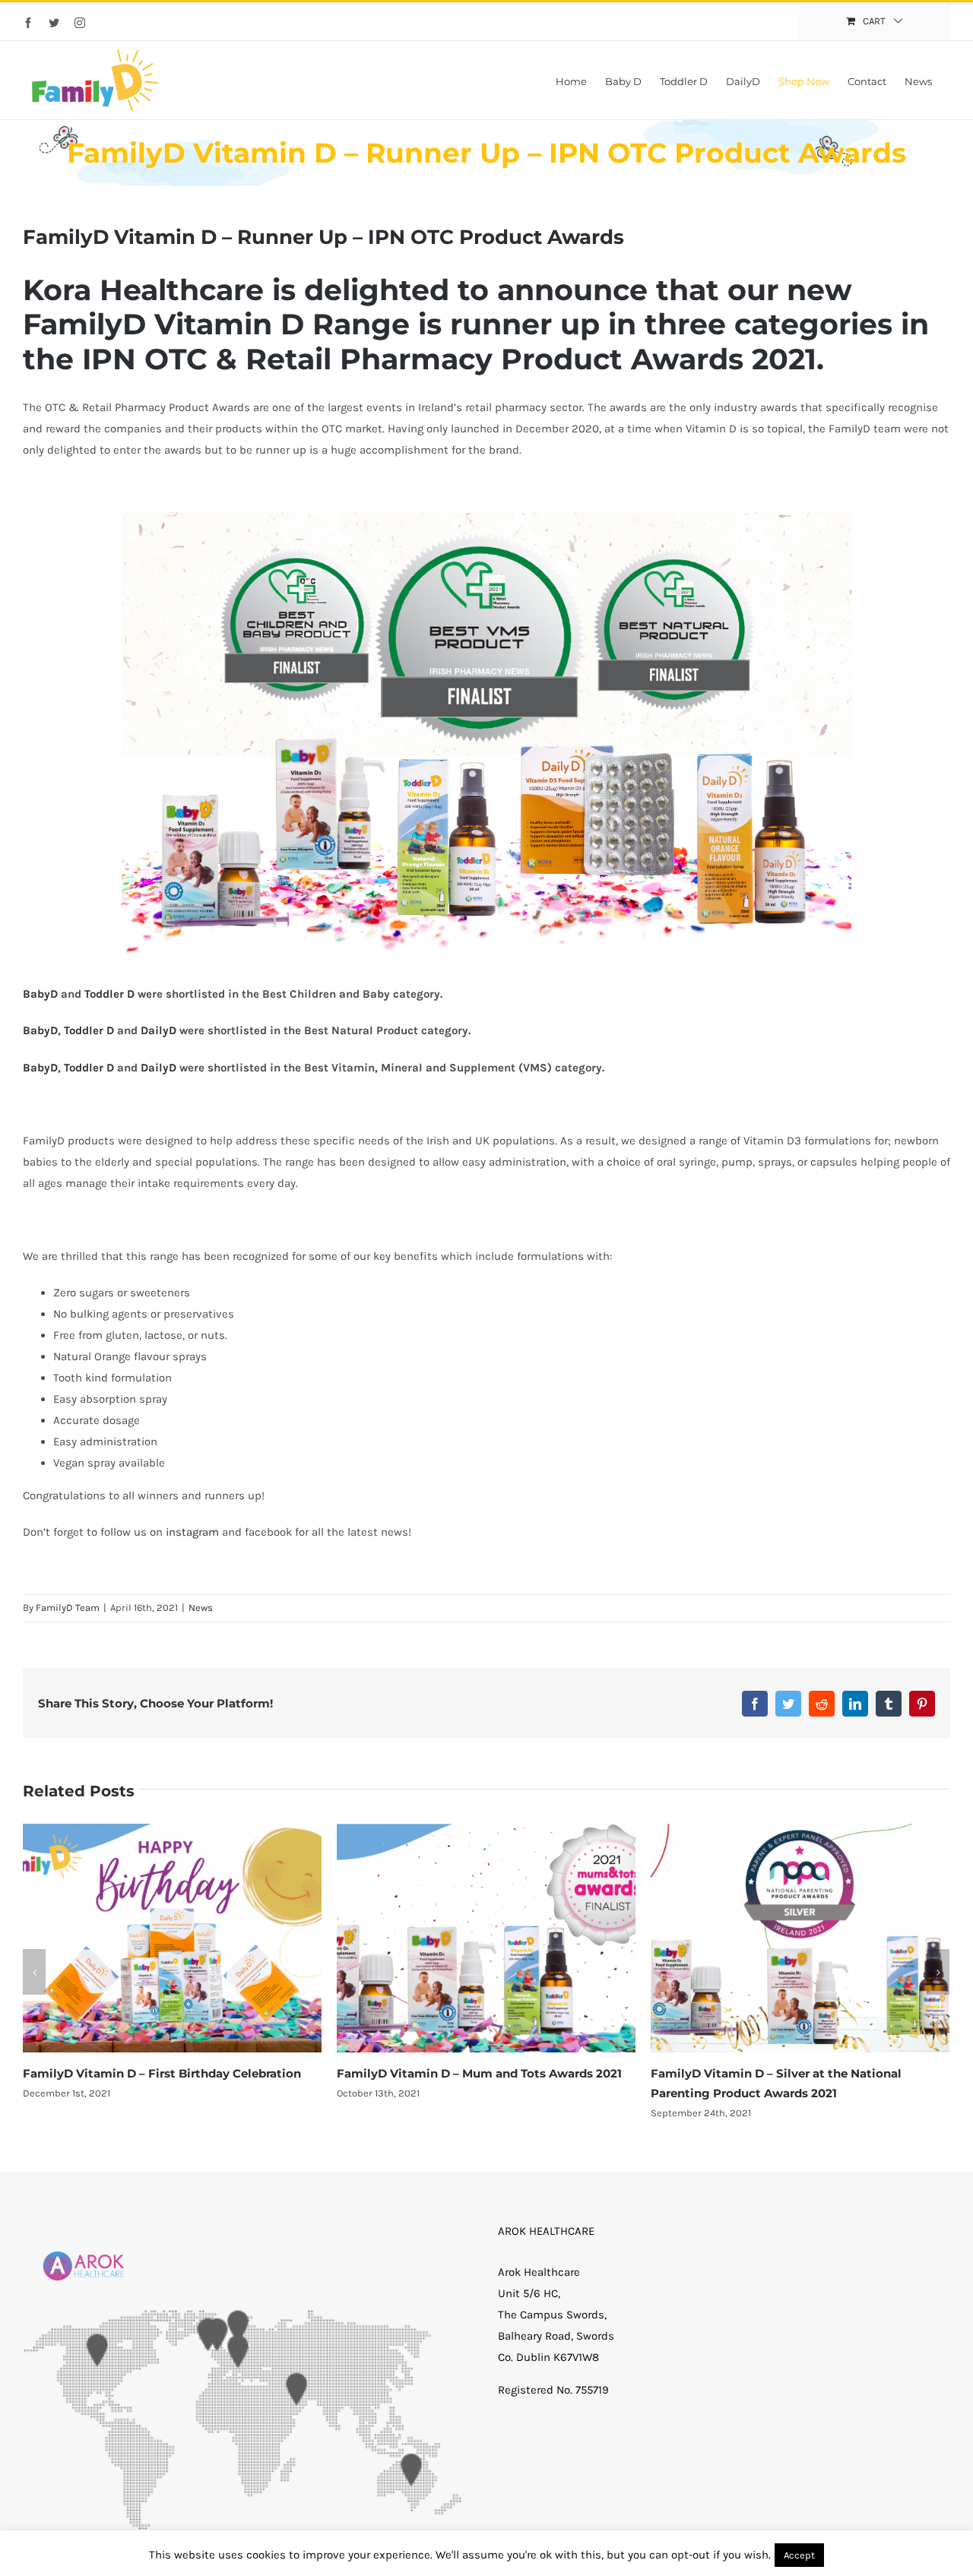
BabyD (40, 994)
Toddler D (109, 994)
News (201, 1608)
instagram (192, 1532)
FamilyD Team (68, 1608)
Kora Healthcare (143, 290)
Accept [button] (799, 2555)
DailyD (158, 1030)
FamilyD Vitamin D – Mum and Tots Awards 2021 (165, 2073)
